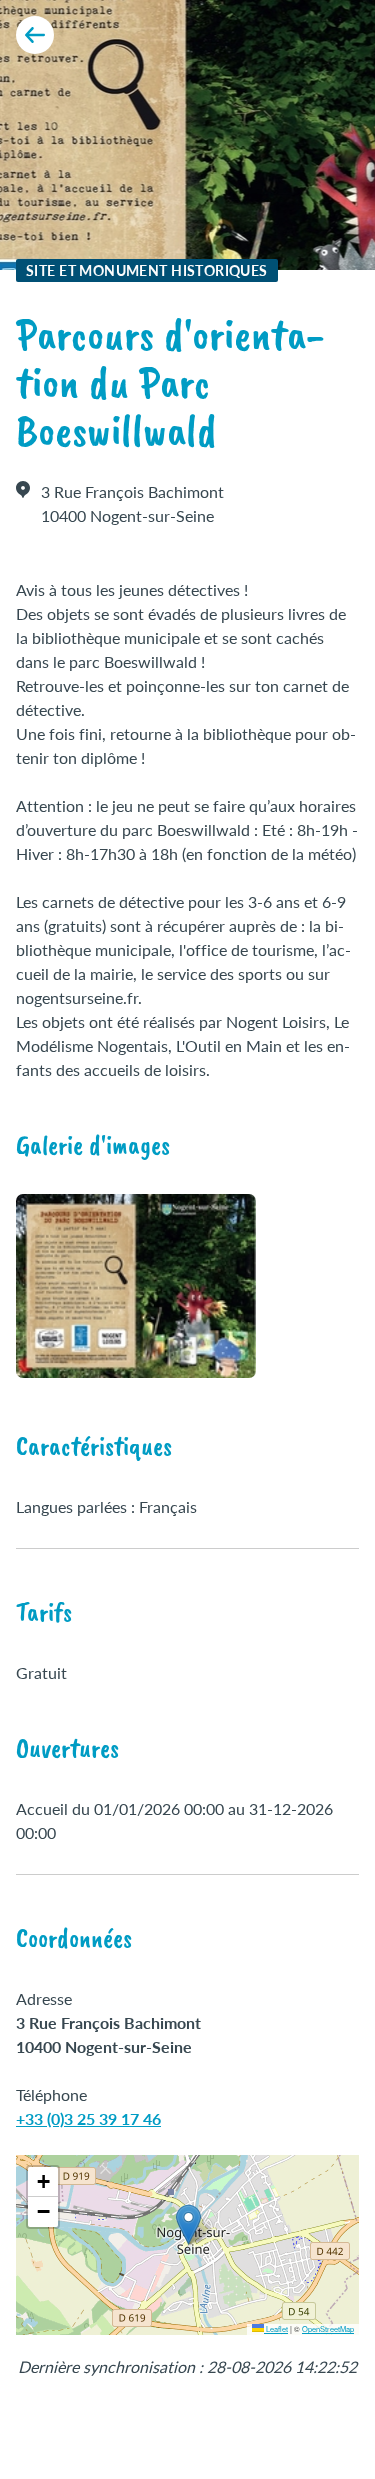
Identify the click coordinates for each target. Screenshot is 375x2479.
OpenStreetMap (328, 2328)
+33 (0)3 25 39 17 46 (88, 2118)
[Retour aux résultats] (35, 35)
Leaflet (276, 2328)
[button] (188, 2224)
